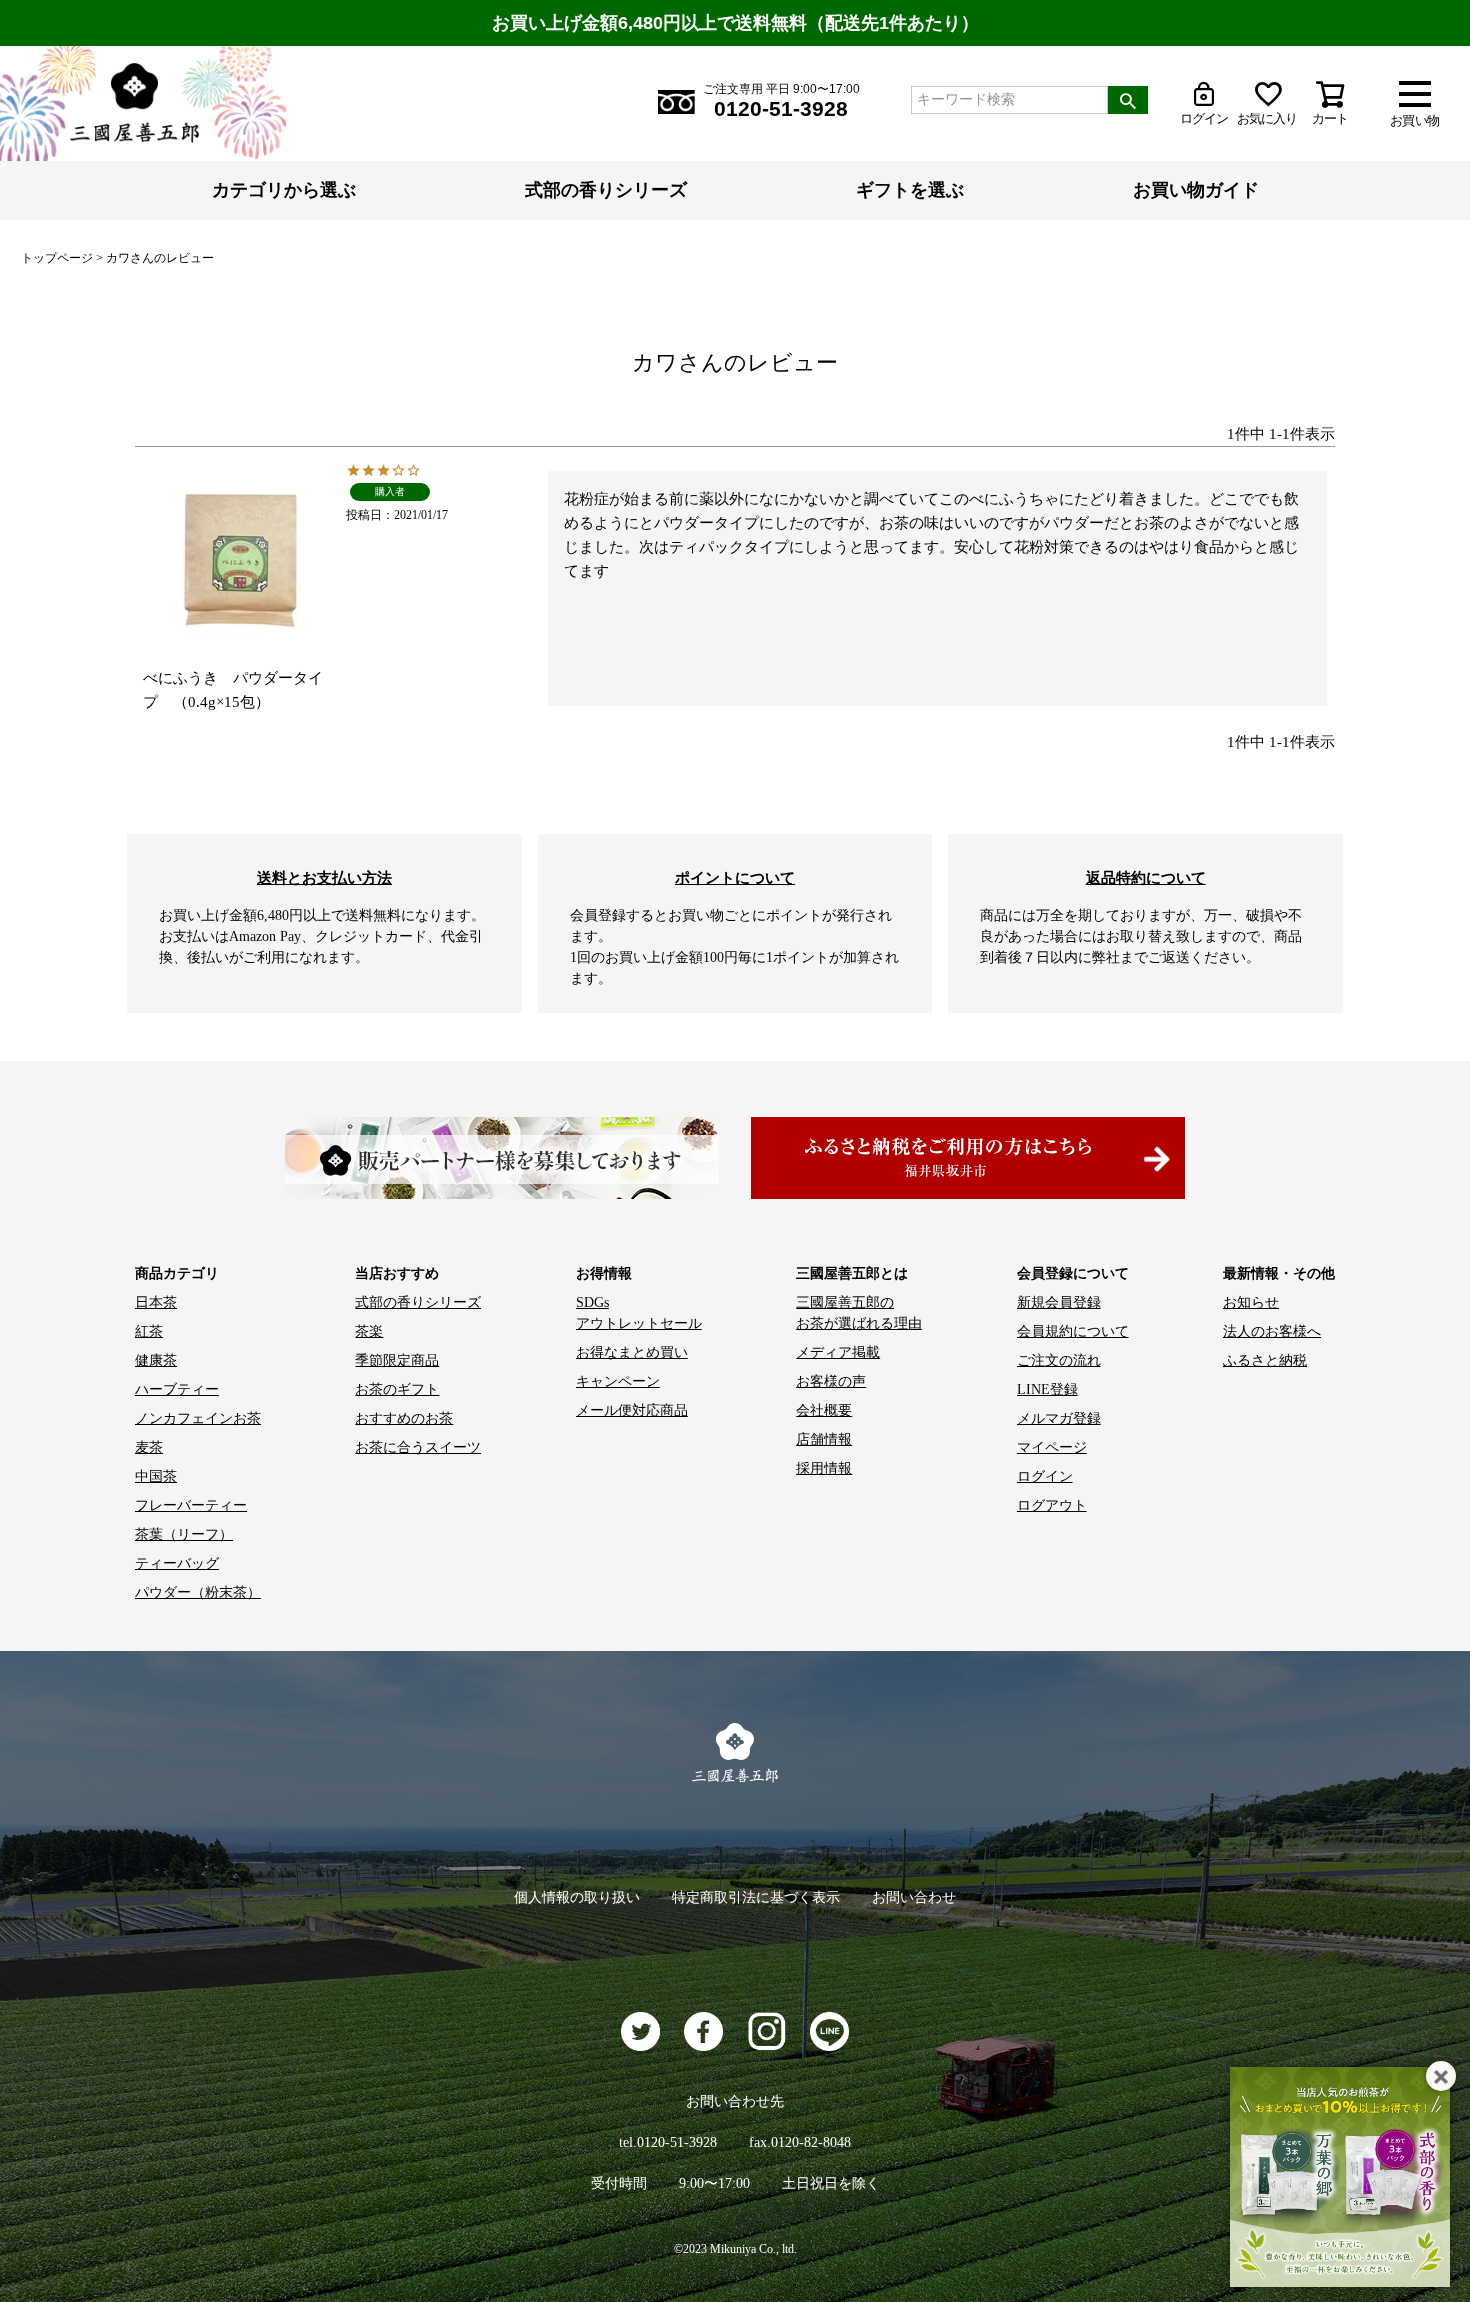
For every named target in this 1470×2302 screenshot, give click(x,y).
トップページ (57, 258)
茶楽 (369, 1331)
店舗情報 (824, 1439)
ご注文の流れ (1059, 1360)
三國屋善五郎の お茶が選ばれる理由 (859, 1313)
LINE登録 (1047, 1389)
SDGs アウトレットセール (639, 1313)
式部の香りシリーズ (606, 190)
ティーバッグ (177, 1563)
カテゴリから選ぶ (284, 190)
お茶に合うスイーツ (418, 1447)
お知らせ (1251, 1302)
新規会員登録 (1059, 1302)
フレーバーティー (191, 1505)
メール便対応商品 (632, 1410)
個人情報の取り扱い (577, 1897)
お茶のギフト (397, 1389)
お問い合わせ (914, 1897)
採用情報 (824, 1468)
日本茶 (156, 1302)
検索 (1128, 100)
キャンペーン (618, 1381)
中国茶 (156, 1476)
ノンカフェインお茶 (198, 1418)
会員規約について (1073, 1331)
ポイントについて (735, 877)
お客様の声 (831, 1381)
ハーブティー (177, 1389)
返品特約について (1146, 877)
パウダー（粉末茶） (198, 1592)
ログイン (1045, 1476)
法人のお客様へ (1272, 1331)
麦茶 (149, 1447)
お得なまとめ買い (632, 1352)
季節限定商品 (397, 1360)
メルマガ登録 (1059, 1418)
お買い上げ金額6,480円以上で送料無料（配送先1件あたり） (735, 23)
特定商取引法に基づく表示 (756, 1897)
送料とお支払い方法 (324, 877)
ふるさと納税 (1265, 1360)
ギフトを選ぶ (910, 190)
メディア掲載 (838, 1352)
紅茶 (149, 1331)
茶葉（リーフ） (184, 1534)
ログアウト (1052, 1505)
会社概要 (824, 1410)
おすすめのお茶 (404, 1418)
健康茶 (156, 1360)
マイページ (1052, 1447)
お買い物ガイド (1196, 190)
